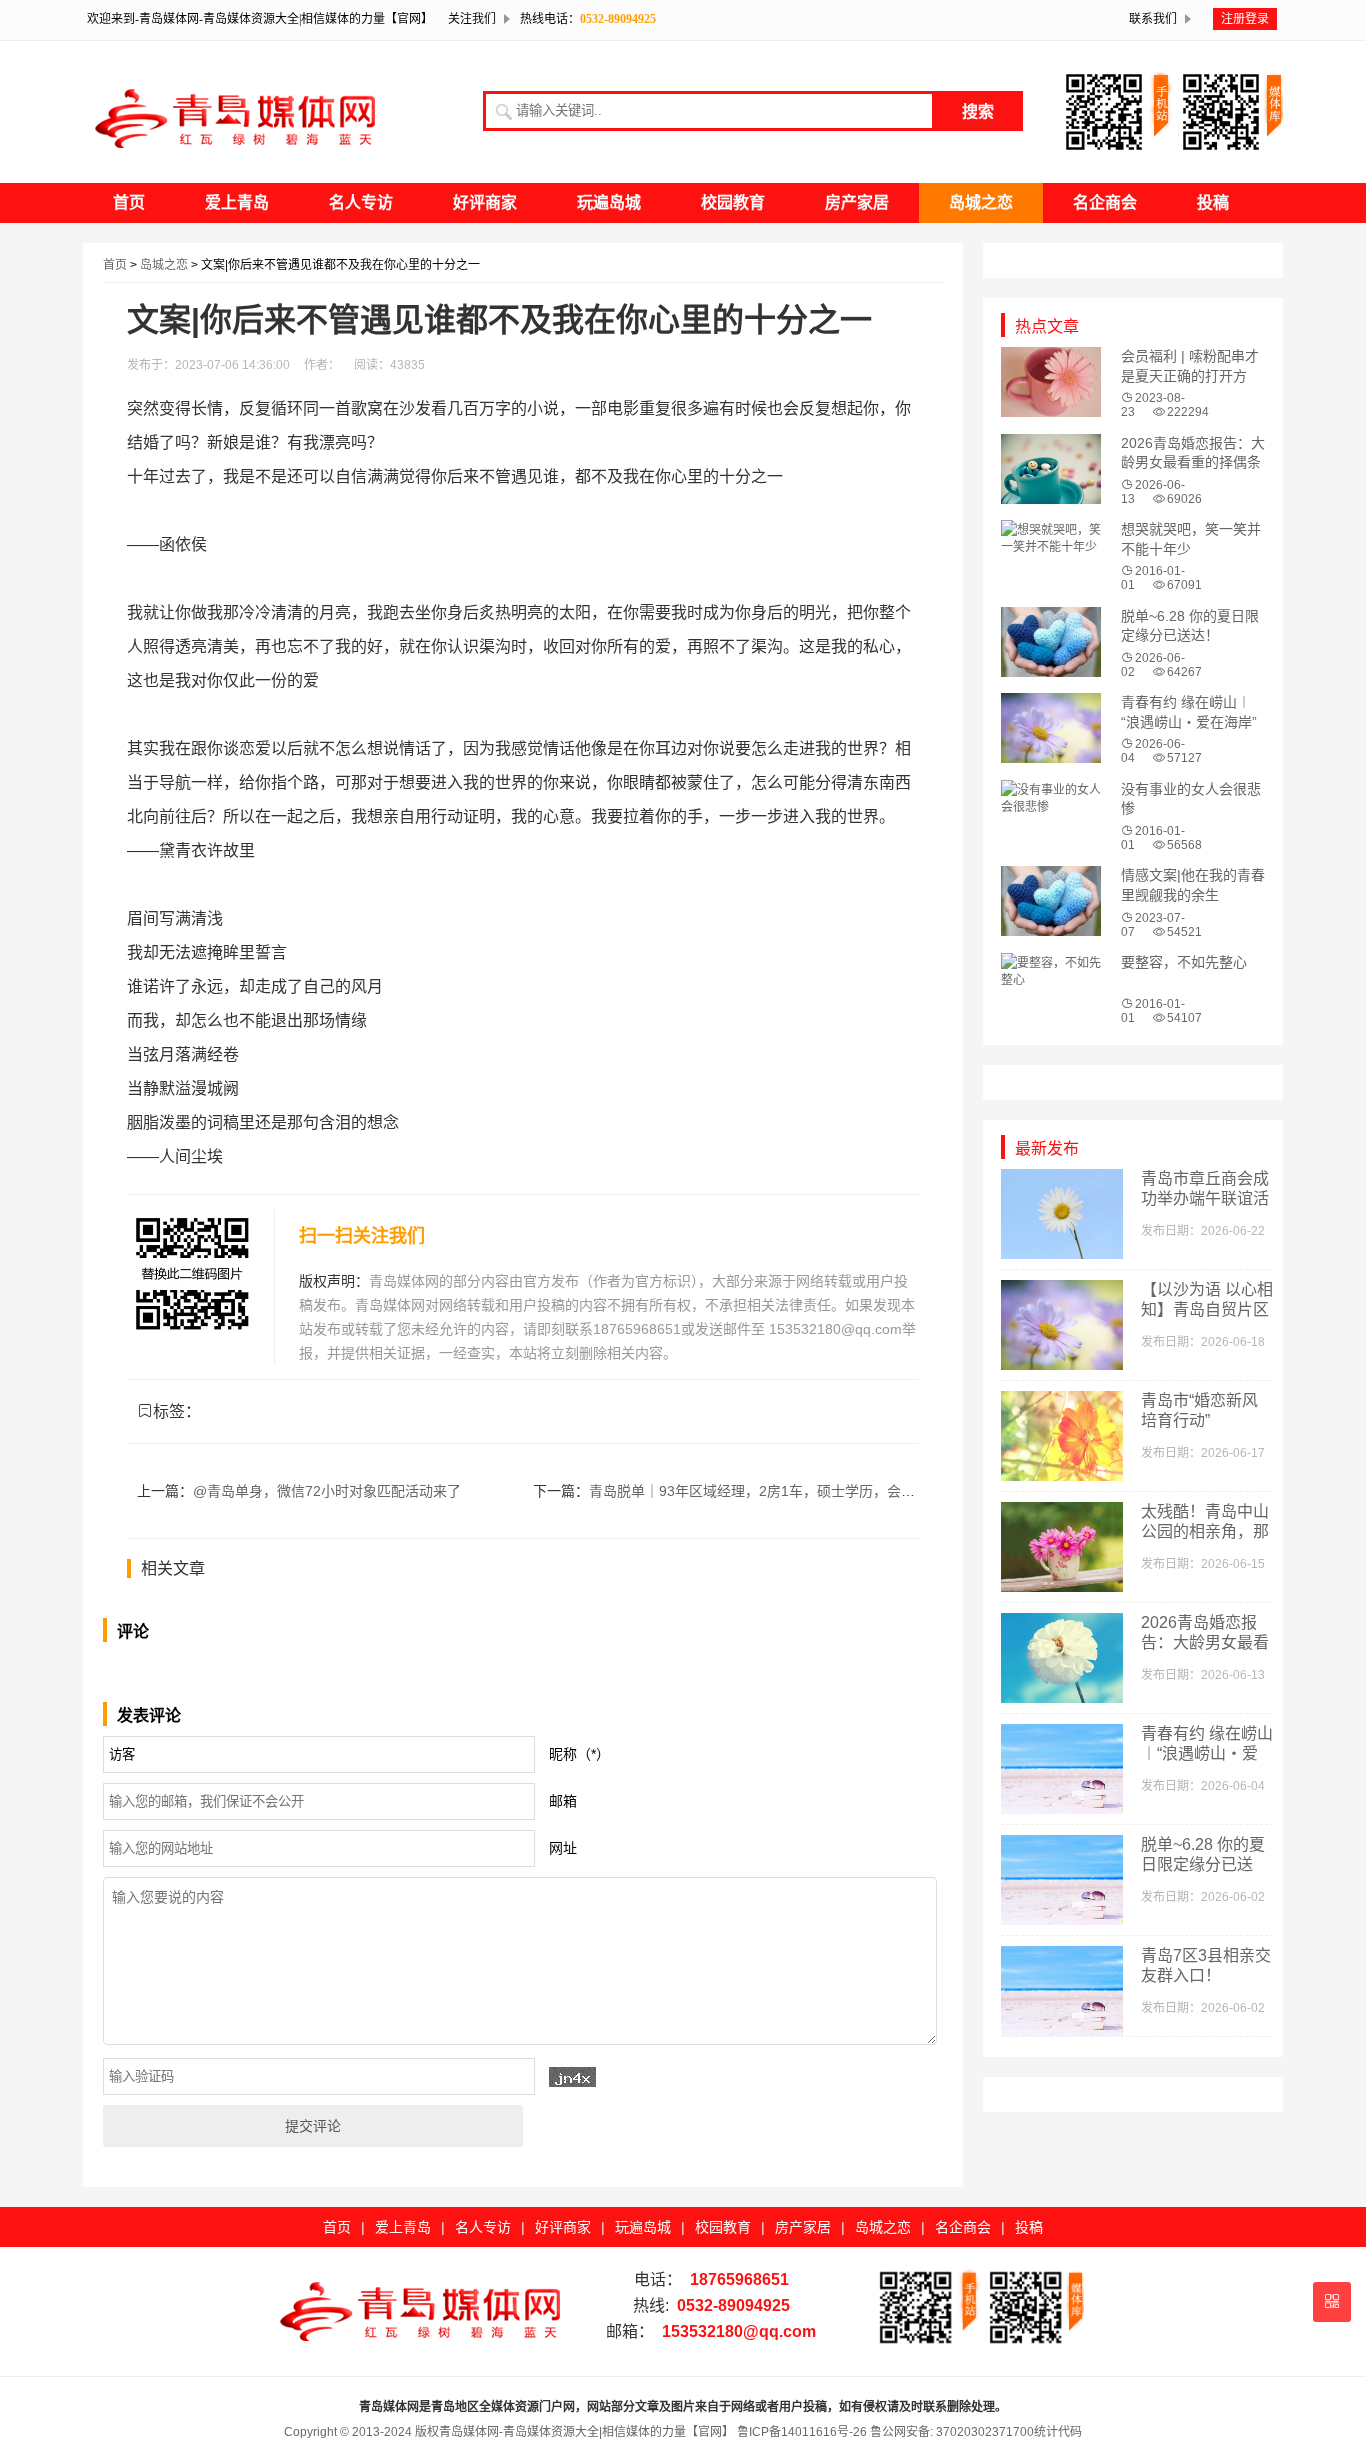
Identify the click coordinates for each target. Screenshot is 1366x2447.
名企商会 (1105, 202)
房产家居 (857, 202)
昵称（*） (579, 1754)
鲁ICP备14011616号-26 (800, 2432)
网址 (563, 1848)
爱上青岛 (237, 202)
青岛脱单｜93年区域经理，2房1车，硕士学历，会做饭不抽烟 (780, 1491)
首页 (129, 202)
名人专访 (361, 202)
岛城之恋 (981, 202)
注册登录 (1245, 19)
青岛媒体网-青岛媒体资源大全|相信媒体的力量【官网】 (586, 2432)
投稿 (1213, 202)
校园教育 (733, 202)
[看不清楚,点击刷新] (572, 2077)
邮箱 (563, 1801)
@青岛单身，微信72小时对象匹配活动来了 (327, 1491)
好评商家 (485, 202)
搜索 (978, 111)
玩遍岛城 (609, 202)
